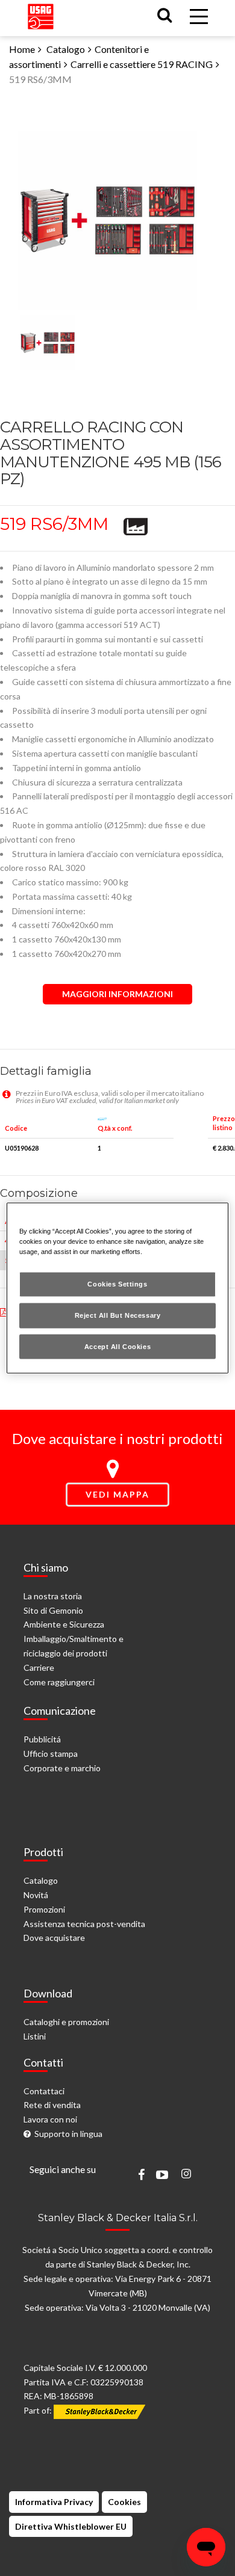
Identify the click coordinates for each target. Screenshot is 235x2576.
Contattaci (44, 2091)
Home (22, 49)
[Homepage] (41, 14)
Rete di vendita (52, 2105)
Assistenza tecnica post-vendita (84, 1924)
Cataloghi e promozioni (66, 2022)
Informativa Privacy (54, 2502)
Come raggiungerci (59, 1682)
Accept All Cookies (117, 1346)
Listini (35, 2036)
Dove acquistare (54, 1938)
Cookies (124, 2502)
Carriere (39, 1668)
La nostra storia (53, 1596)
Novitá (36, 1895)
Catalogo (66, 49)
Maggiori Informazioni (117, 994)
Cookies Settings (117, 1283)
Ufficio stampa (51, 1754)
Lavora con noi (50, 2119)
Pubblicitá (42, 1739)
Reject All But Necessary (118, 1315)
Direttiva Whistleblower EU (71, 2526)
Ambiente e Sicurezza (64, 1624)
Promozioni (44, 1909)
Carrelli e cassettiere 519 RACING (142, 64)
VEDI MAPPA (117, 1494)
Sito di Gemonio (53, 1610)
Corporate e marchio (62, 1768)
